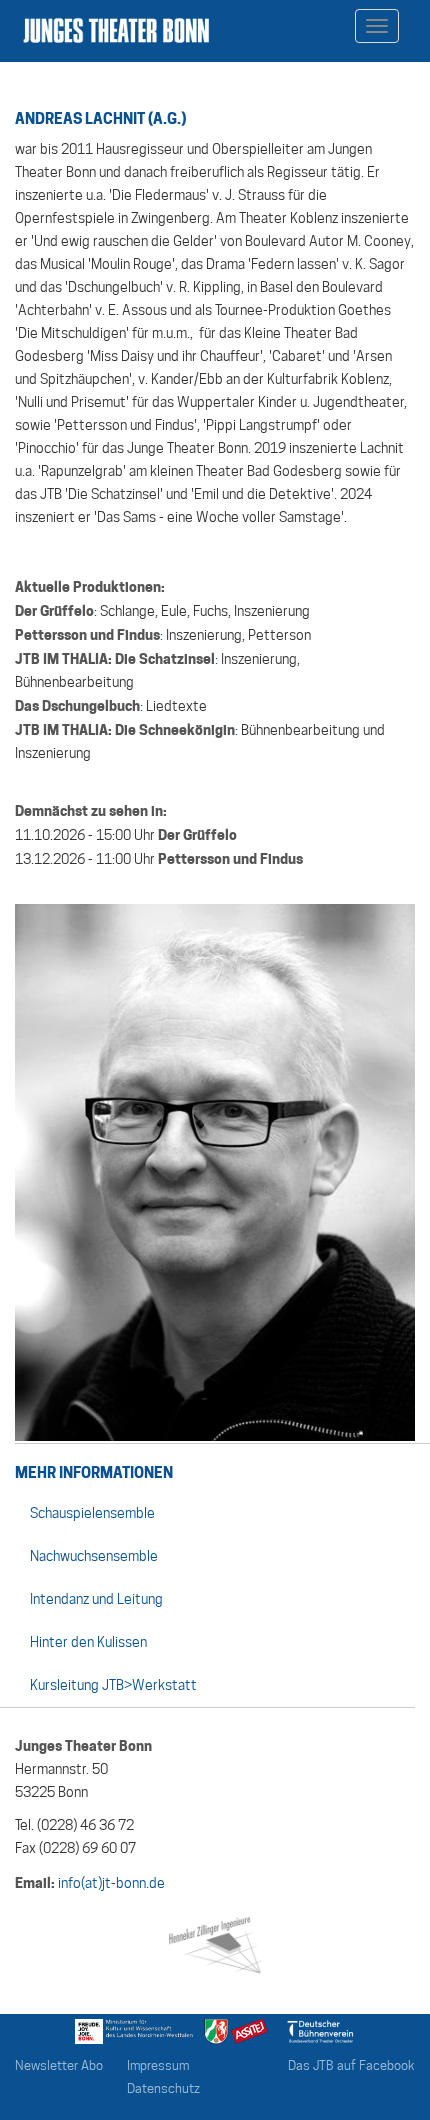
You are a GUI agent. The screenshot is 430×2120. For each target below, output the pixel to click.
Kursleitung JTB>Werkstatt (113, 1685)
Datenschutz (163, 2088)
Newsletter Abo (59, 2065)
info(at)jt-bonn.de (111, 1883)
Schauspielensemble (92, 1513)
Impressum (158, 2065)
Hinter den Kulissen (88, 1642)
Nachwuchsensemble (94, 1556)
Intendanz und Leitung (96, 1599)
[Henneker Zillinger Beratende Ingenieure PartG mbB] (214, 1942)
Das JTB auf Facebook (351, 2065)
